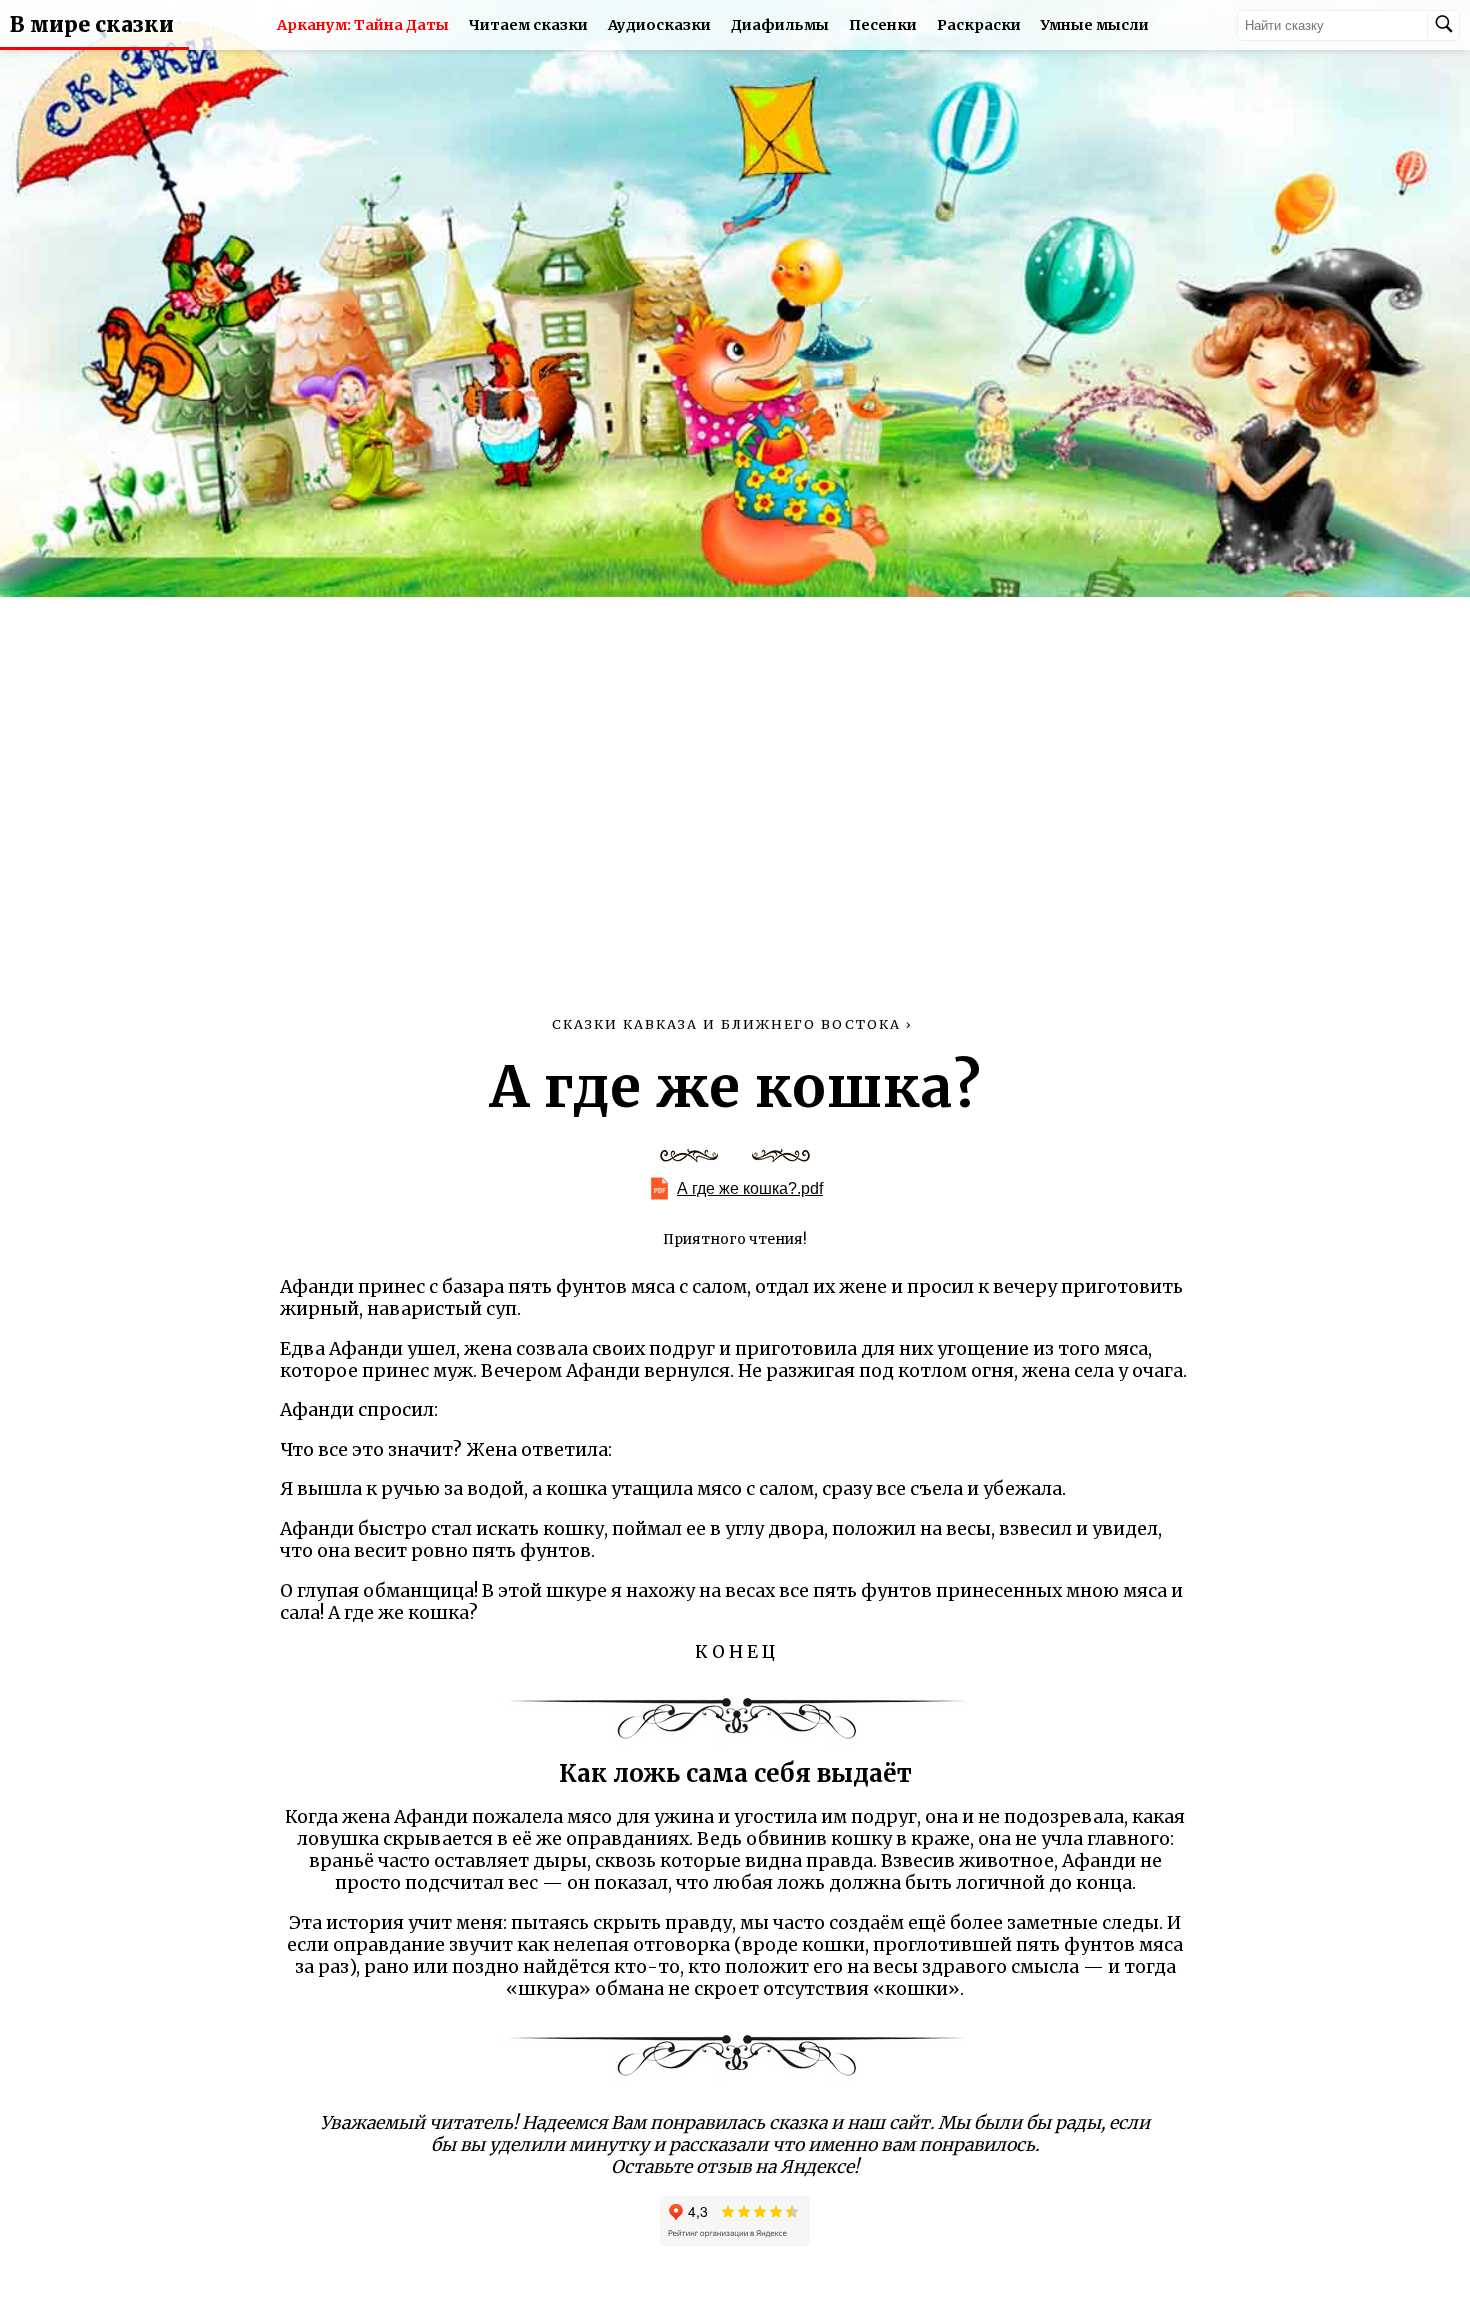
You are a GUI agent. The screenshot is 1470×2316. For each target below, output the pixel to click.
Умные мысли (1095, 25)
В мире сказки (92, 25)
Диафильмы (780, 25)
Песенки (883, 25)
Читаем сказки (528, 25)
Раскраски (979, 25)
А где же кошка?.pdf (750, 1188)
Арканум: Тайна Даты (363, 25)
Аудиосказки (659, 25)
